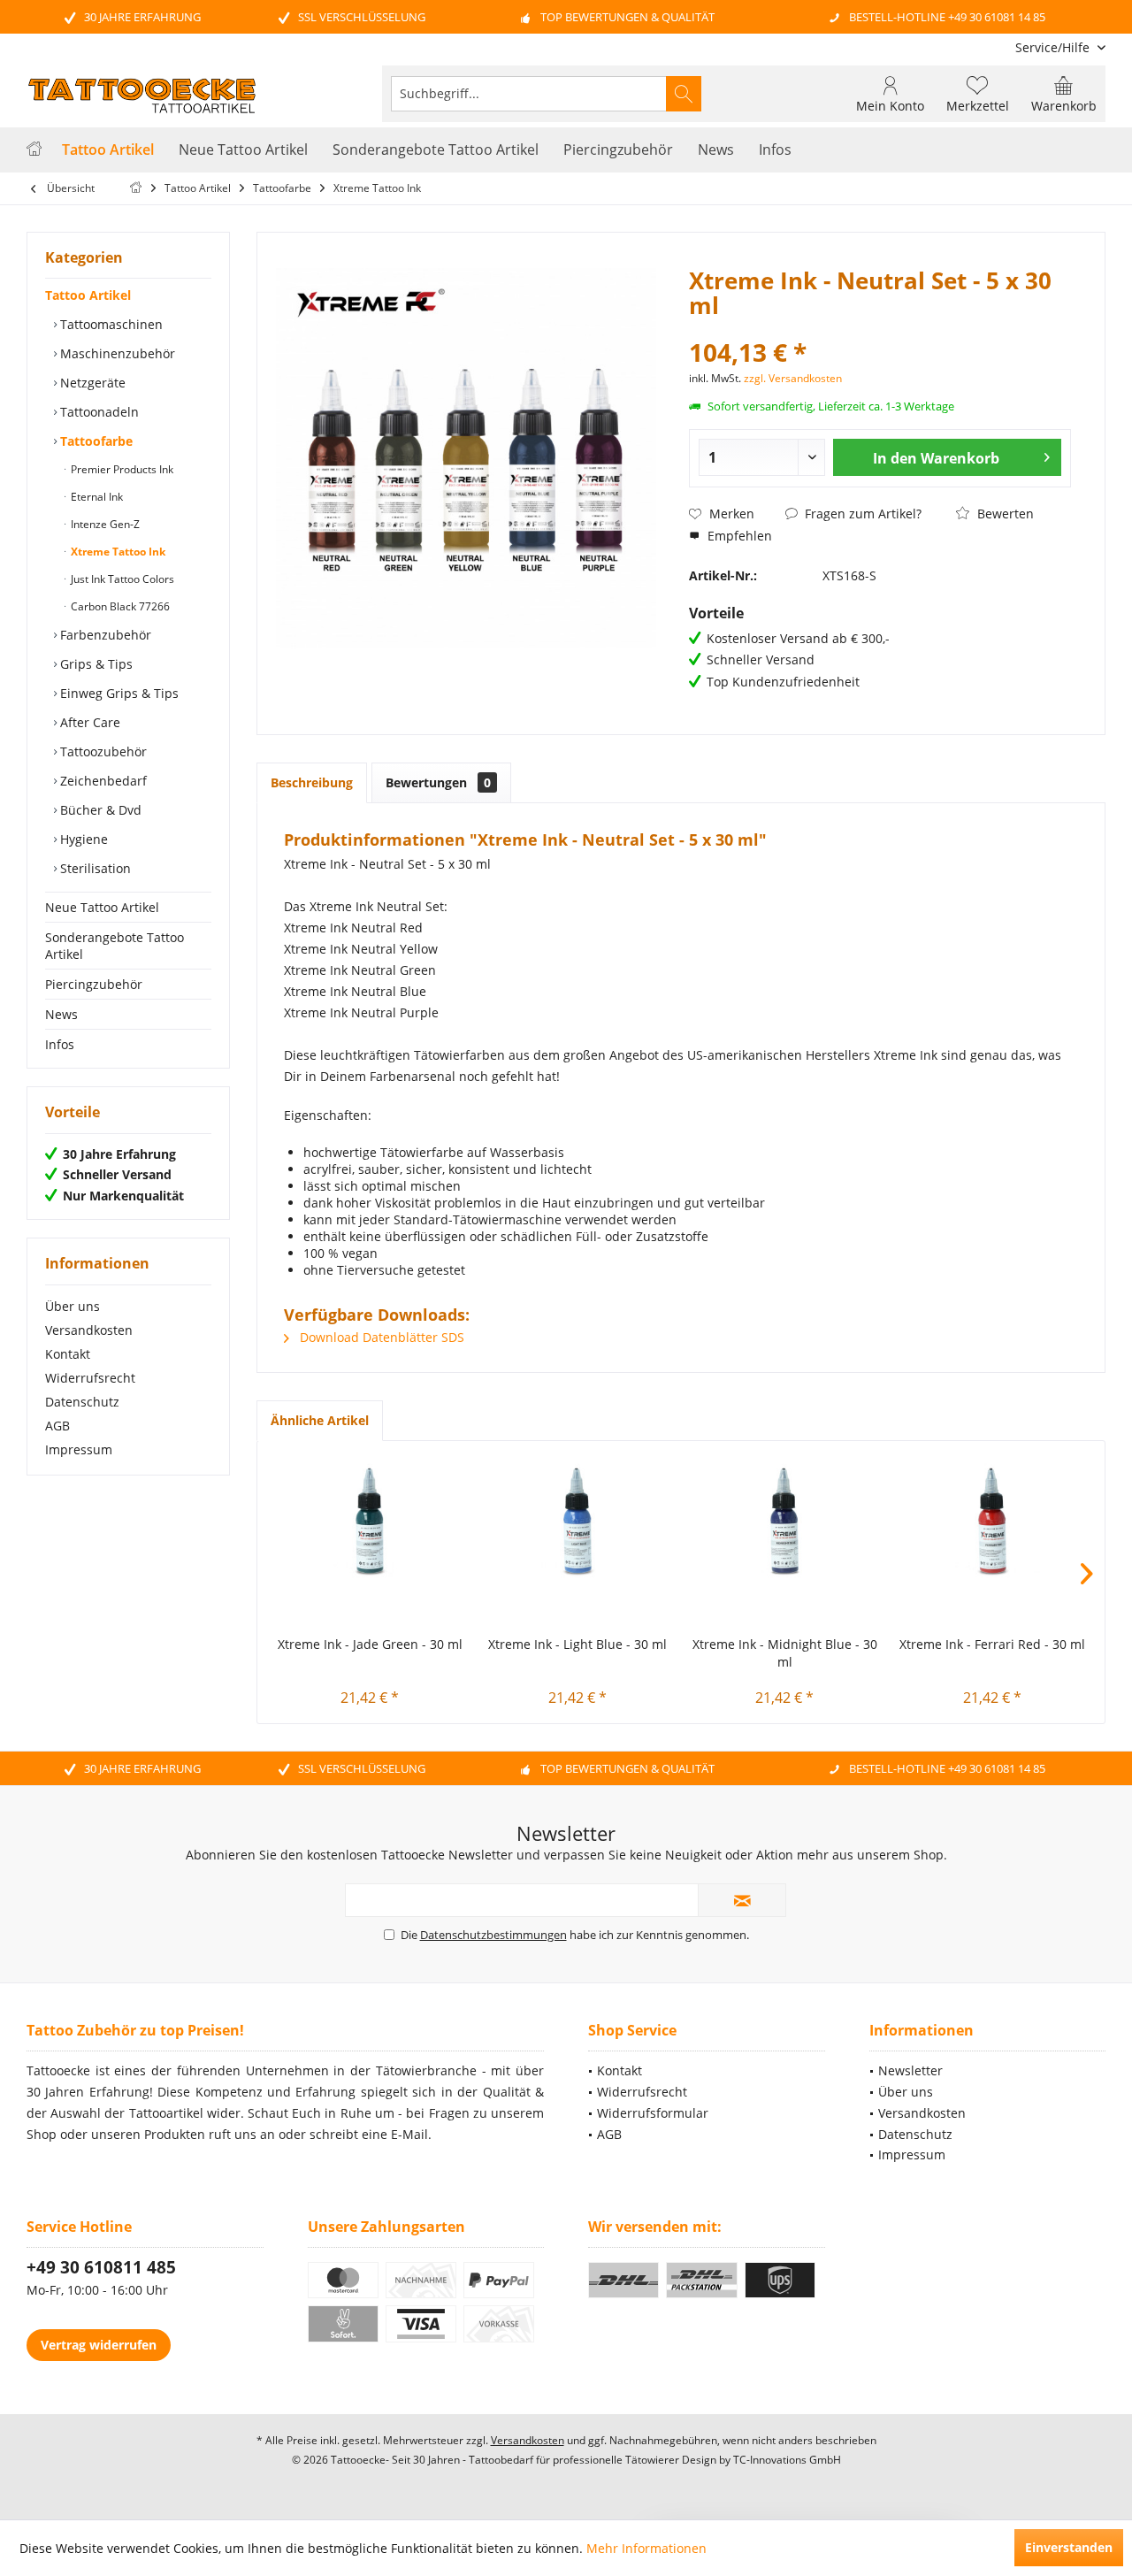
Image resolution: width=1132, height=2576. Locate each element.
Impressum (79, 1449)
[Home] (34, 150)
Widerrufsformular (653, 2113)
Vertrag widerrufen (99, 2345)
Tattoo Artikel (88, 295)
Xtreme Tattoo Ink (117, 552)
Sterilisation (94, 868)
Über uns (73, 1306)
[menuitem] (1054, 47)
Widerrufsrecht (90, 1378)
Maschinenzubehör (116, 353)
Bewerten (1004, 514)
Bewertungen (438, 782)
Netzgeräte (91, 383)
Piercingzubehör (94, 984)
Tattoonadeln (98, 412)
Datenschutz (82, 1402)
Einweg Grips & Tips (118, 693)
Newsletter (910, 2070)
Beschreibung (312, 782)
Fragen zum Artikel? (861, 514)
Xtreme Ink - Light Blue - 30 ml (577, 1644)
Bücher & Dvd (99, 810)
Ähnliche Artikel (320, 1420)
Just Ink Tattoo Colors (121, 579)
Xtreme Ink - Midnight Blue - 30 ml (785, 1653)
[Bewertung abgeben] (880, 329)
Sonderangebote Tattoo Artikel (115, 946)
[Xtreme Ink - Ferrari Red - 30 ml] (993, 1521)
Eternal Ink (96, 497)
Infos (60, 1044)
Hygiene (82, 839)
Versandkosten (89, 1330)
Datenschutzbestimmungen (493, 1935)
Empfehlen (738, 536)
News (61, 1014)
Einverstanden (1069, 2547)
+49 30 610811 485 (101, 2267)
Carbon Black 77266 (119, 606)
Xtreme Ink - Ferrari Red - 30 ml (992, 1644)
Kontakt (68, 1354)
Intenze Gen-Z (104, 524)
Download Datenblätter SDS (380, 1337)
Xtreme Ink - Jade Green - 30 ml (370, 1644)
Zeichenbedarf (102, 781)
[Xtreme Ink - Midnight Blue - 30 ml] (785, 1521)
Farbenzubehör (104, 635)
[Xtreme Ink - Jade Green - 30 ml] (370, 1521)
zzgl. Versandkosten (793, 378)
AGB (57, 1426)
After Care (88, 722)
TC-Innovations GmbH (787, 2460)
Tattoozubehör (102, 751)
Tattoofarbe (95, 441)
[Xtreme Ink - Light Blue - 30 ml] (578, 1521)
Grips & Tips (95, 664)
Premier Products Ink (121, 469)
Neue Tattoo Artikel (102, 907)
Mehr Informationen (646, 2548)
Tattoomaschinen (110, 324)
